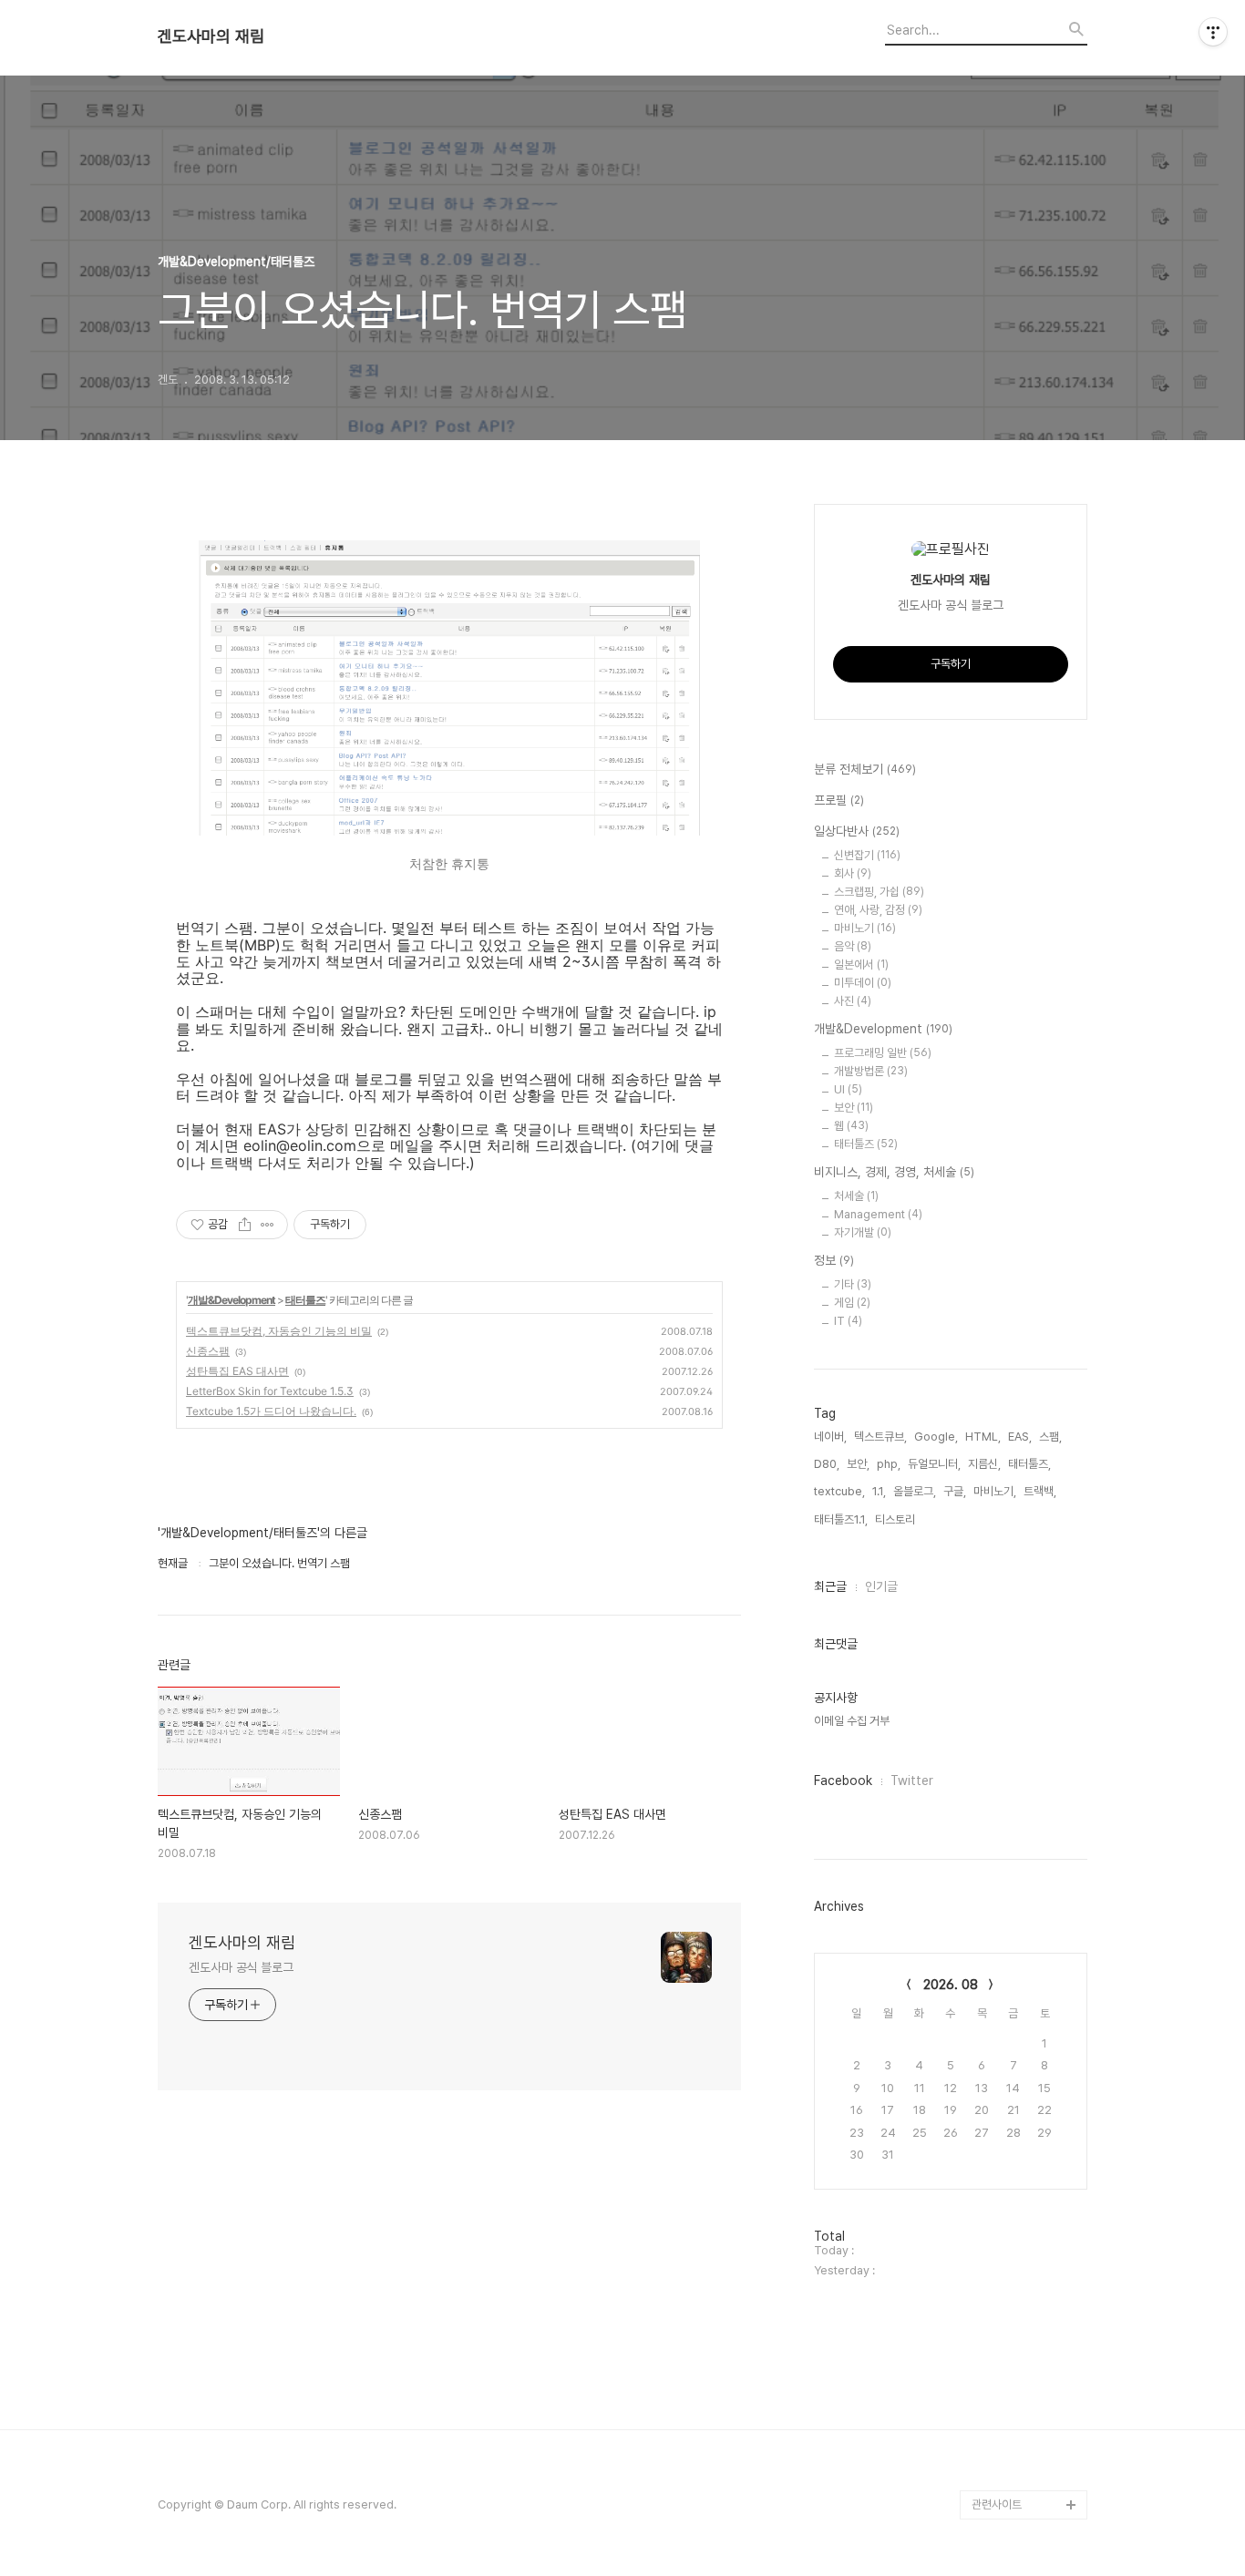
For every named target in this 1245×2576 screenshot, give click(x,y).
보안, (858, 1464)
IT (848, 1321)
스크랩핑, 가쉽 (879, 892)
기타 (853, 1284)
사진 (853, 1001)
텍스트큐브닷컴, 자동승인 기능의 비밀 (279, 1331)
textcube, (839, 1491)
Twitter (912, 1781)
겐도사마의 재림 (211, 36)
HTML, (983, 1437)
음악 (853, 946)
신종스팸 (208, 1351)
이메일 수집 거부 (852, 1721)
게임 (852, 1303)
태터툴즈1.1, (841, 1519)
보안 (854, 1108)
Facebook (843, 1781)
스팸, (1050, 1437)
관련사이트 (997, 2504)
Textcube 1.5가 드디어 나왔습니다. (271, 1411)
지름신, (984, 1464)
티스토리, (896, 1519)
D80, (827, 1464)
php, (889, 1464)
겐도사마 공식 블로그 (241, 1967)
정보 (834, 1260)
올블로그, (915, 1491)
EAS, (1020, 1437)
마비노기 (865, 928)
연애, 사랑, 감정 (878, 910)
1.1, (879, 1491)
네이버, (830, 1437)
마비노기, (995, 1491)
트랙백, (1040, 1491)
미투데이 (863, 983)
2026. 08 (951, 1985)
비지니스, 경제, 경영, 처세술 (894, 1172)
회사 (853, 873)
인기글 (881, 1586)
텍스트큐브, (880, 1437)
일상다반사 (857, 831)
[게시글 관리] (268, 1225)
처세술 (856, 1196)
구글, (955, 1491)
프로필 (839, 800)
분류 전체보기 (865, 769)
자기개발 (863, 1232)
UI (848, 1089)
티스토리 (993, 2475)
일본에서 (861, 965)
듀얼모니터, (934, 1464)
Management (878, 1214)
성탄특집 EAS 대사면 (237, 1371)
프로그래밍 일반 (883, 1053)
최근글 (830, 1586)
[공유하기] (245, 1225)
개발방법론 (871, 1071)
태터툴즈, (1029, 1464)
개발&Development (232, 1300)
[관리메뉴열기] (1213, 32)
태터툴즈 (305, 1300)
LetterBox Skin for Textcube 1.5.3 (270, 1391)
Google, (936, 1437)
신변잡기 (867, 855)
